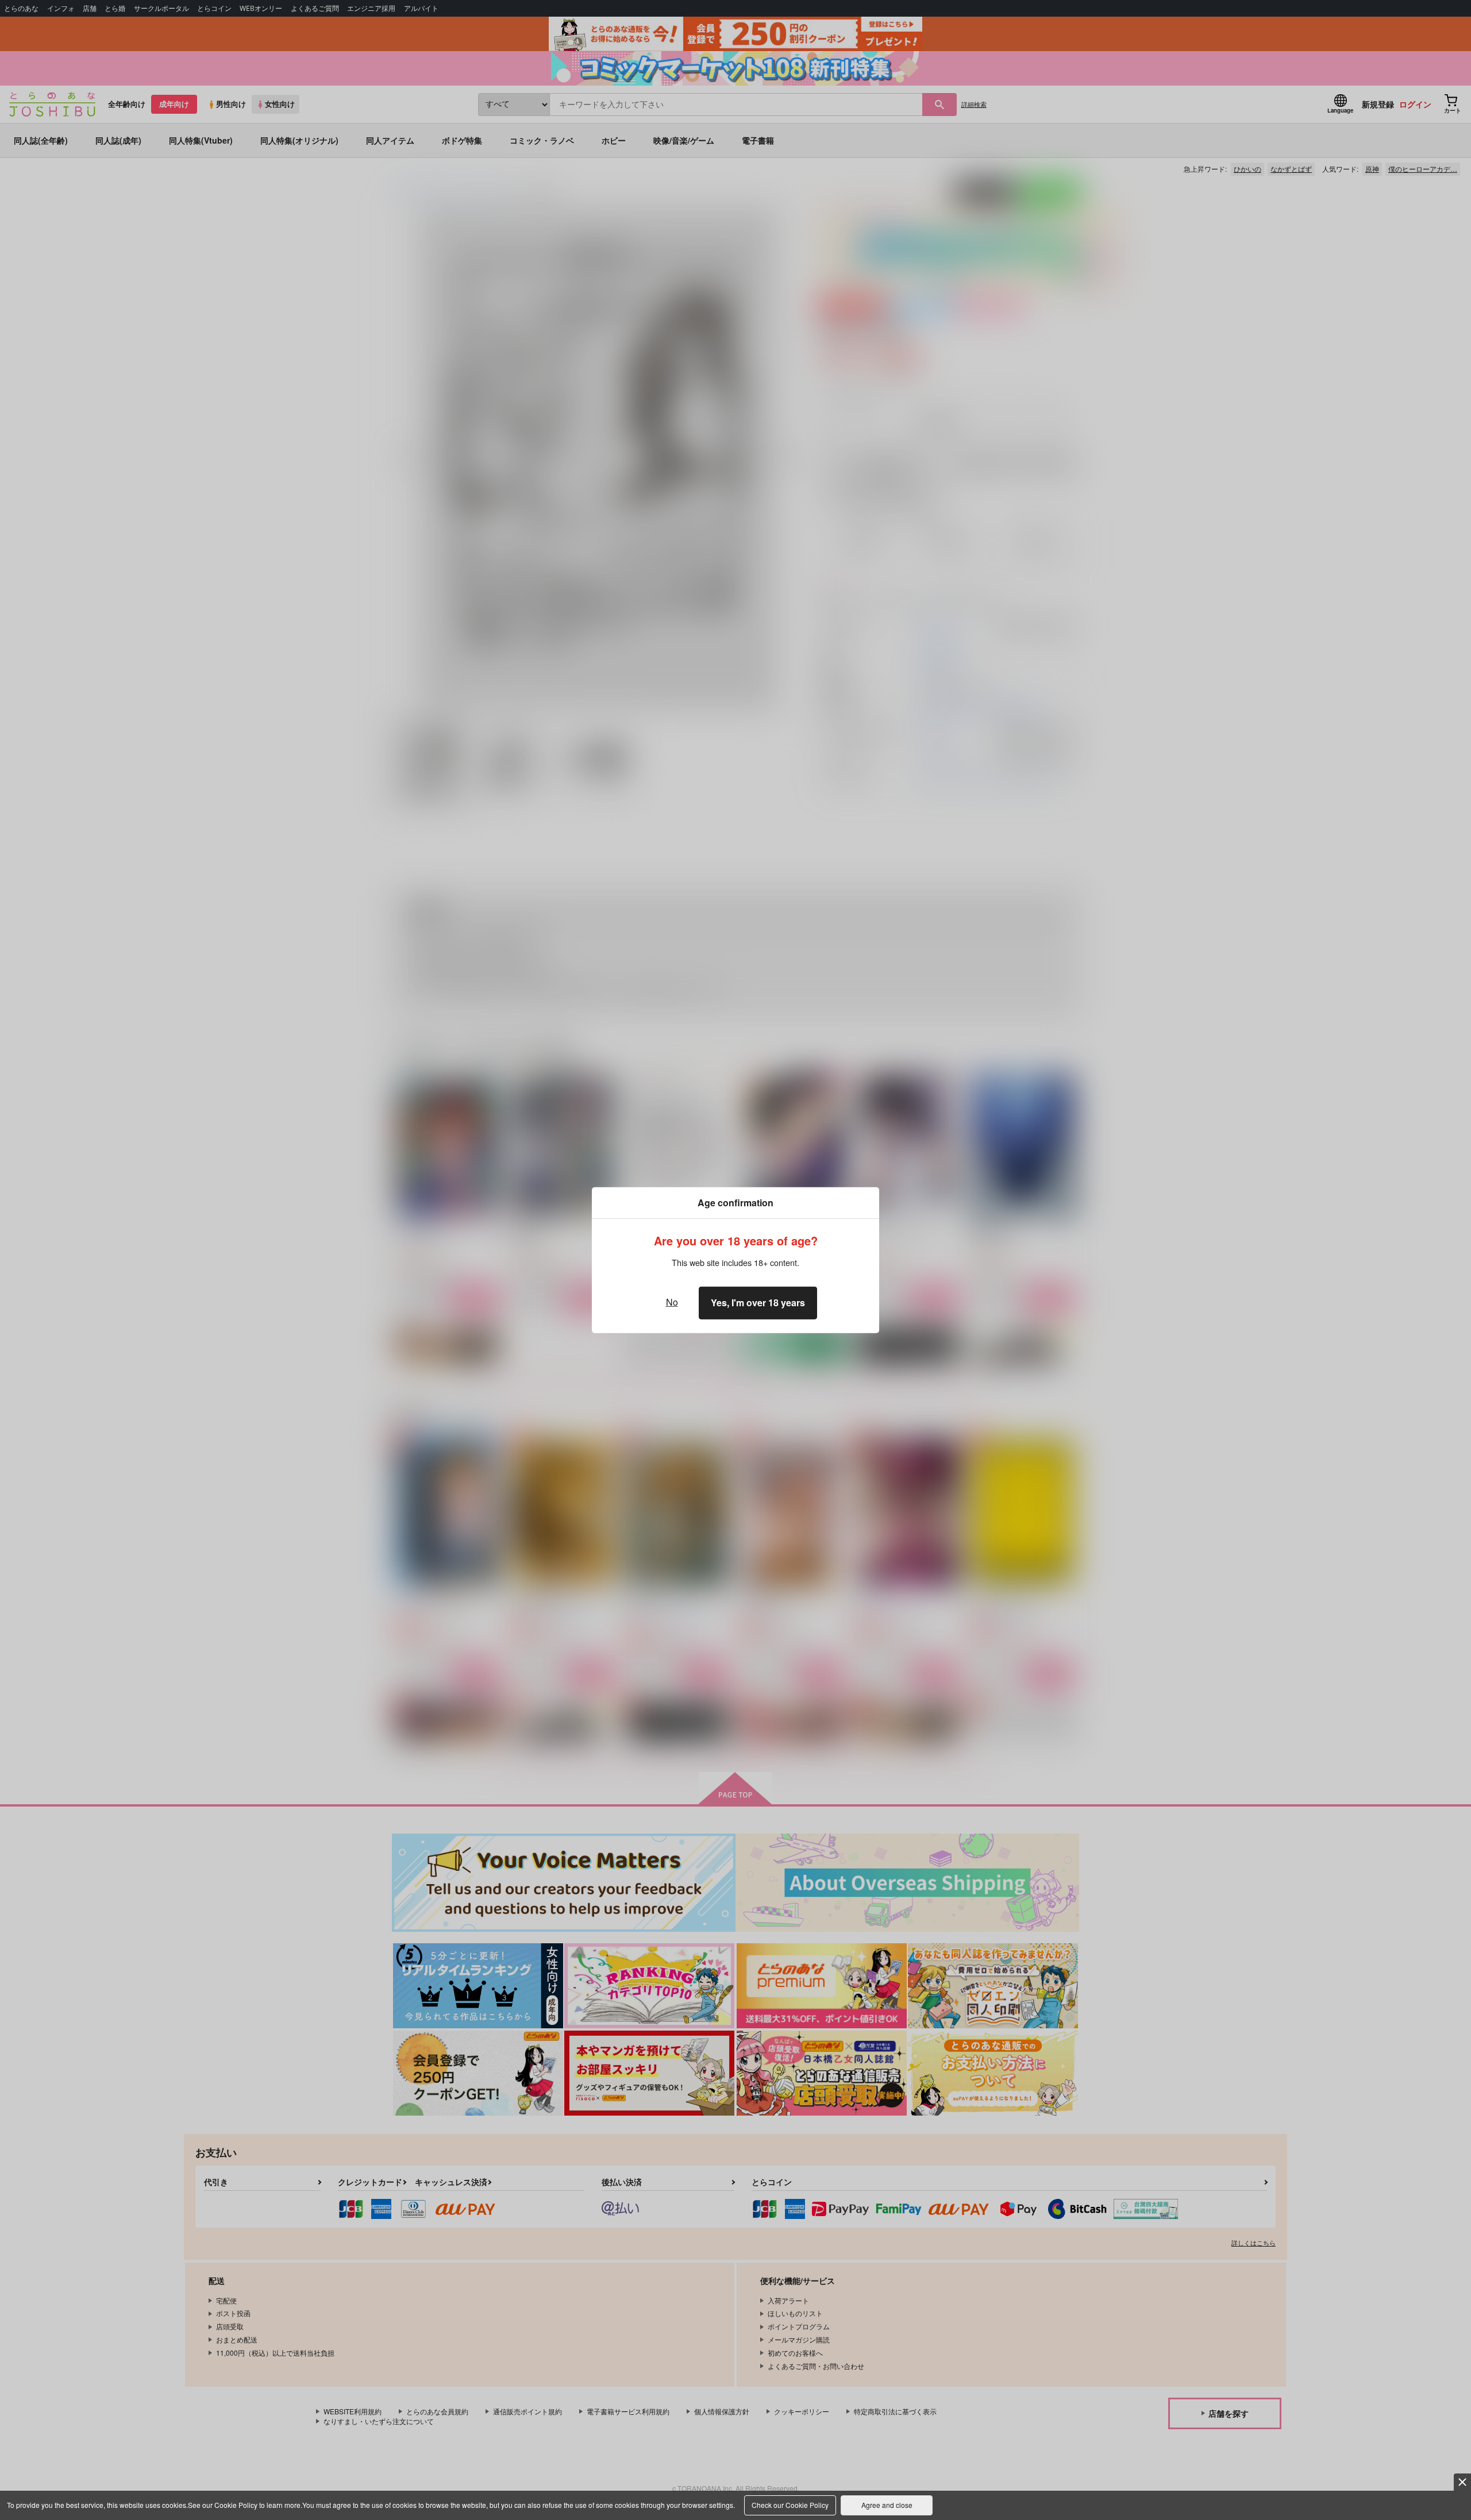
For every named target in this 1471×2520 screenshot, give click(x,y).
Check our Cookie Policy (790, 2505)
